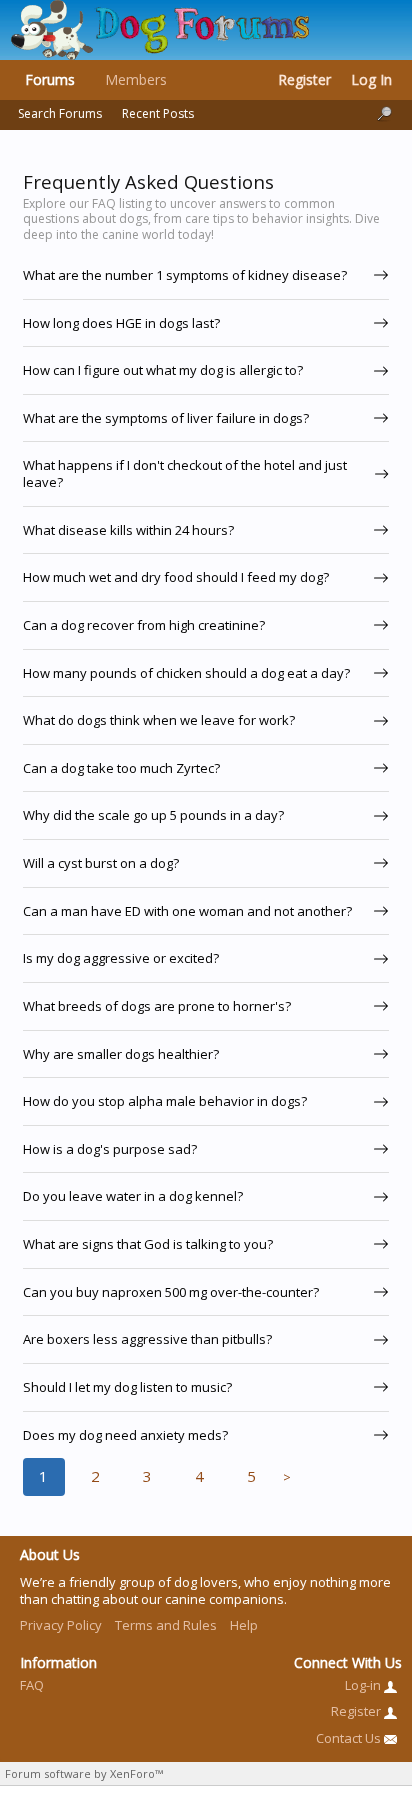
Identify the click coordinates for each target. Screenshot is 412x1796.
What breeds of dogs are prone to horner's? (157, 1006)
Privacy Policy (61, 1625)
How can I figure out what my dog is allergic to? (163, 370)
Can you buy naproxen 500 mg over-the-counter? (171, 1292)
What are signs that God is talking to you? (148, 1244)
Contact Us (350, 1738)
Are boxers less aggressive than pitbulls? (147, 1339)
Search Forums (60, 113)
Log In (371, 79)
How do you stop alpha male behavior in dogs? (165, 1101)
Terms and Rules (166, 1625)
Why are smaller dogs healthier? (121, 1054)
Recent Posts (158, 113)
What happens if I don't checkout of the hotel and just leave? (185, 473)
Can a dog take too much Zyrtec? (121, 768)
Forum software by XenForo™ (84, 1773)
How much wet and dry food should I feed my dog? (176, 577)
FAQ (32, 1685)
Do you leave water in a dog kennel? (133, 1196)
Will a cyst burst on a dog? (101, 863)
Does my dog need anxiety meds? (125, 1435)
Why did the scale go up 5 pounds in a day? (153, 815)
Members (136, 79)
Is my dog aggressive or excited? (121, 958)
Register (304, 79)
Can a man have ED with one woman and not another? (187, 911)
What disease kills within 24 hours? (128, 530)
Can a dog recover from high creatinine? (144, 625)
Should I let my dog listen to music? (127, 1387)
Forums (50, 79)
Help (244, 1625)
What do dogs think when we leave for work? (159, 720)
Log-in (364, 1685)
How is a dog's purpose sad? (110, 1149)
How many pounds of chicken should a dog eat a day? (186, 673)
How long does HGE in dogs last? (121, 323)
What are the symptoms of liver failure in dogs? (166, 418)
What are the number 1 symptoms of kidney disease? (185, 275)
